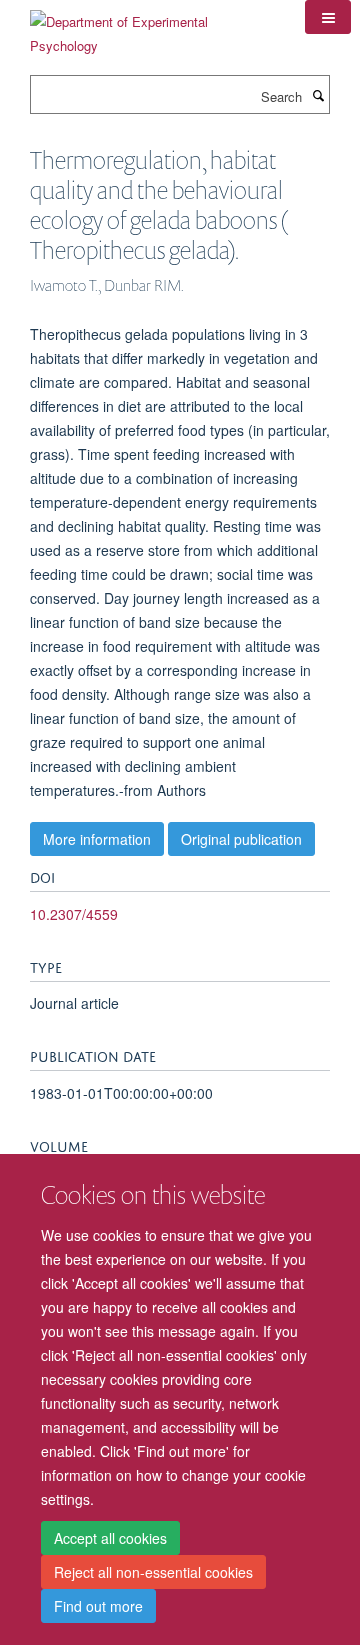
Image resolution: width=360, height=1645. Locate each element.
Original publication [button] (241, 839)
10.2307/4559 (74, 914)
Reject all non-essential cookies (153, 1572)
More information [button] (97, 839)
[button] (328, 17)
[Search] (318, 95)
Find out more (98, 1606)
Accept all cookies (110, 1538)
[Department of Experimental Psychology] (152, 26)
